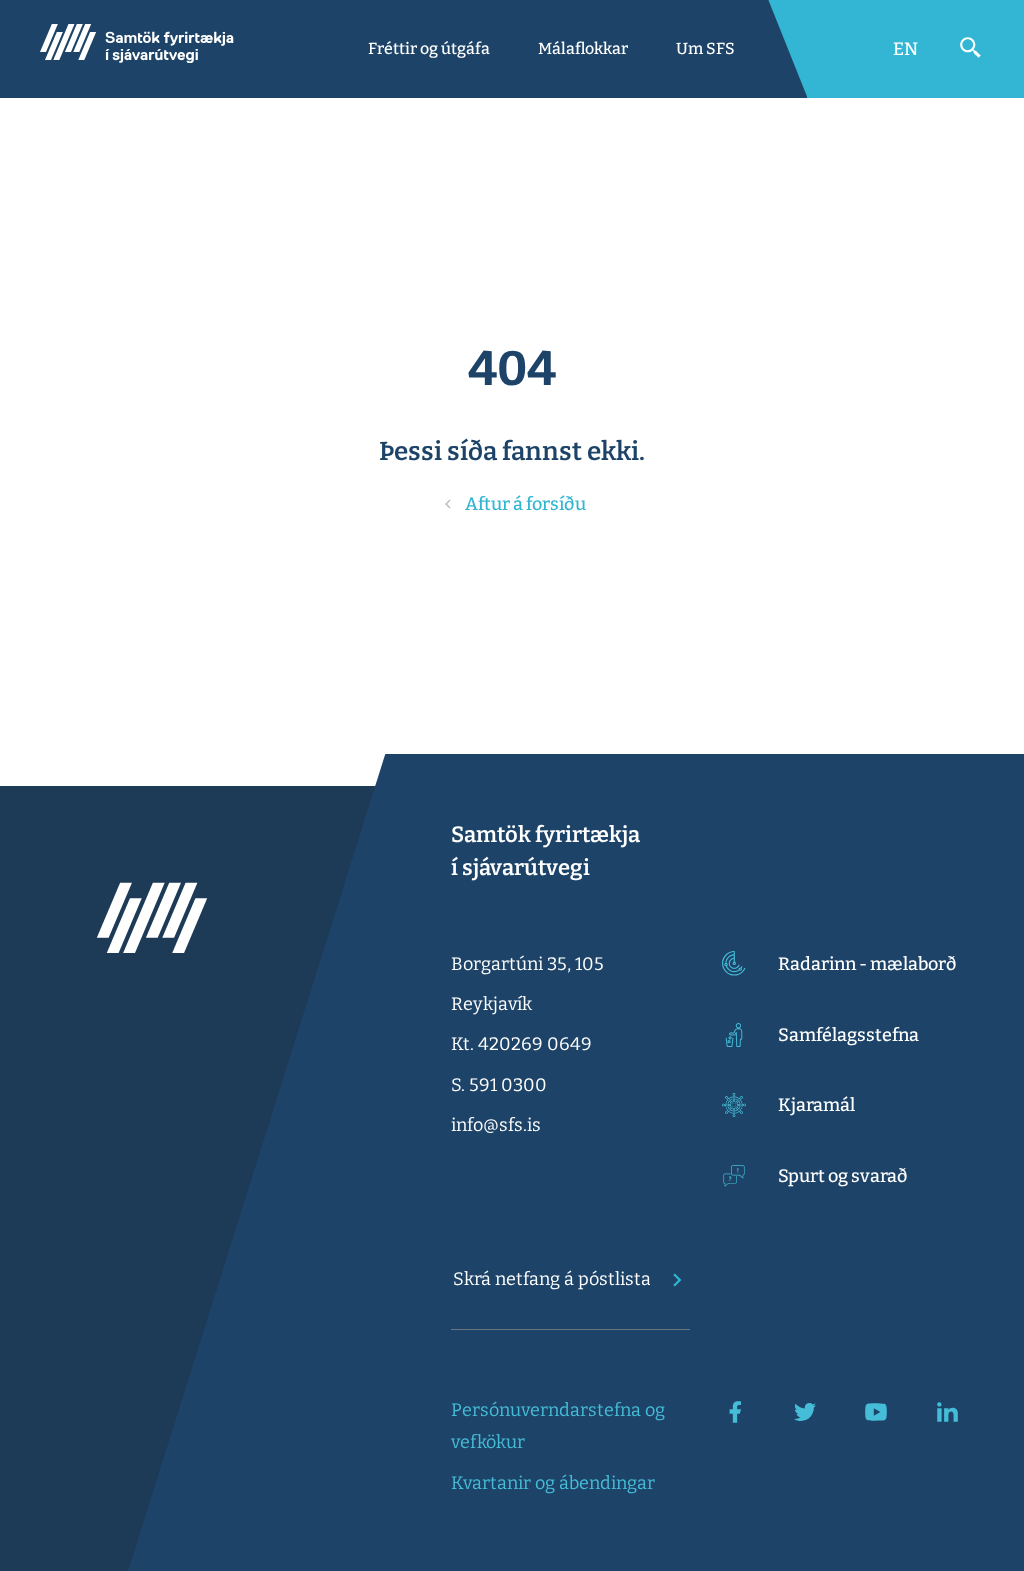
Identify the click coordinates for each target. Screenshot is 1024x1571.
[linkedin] (947, 1412)
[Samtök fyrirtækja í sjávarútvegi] (137, 49)
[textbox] (551, 1279)
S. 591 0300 (499, 1085)
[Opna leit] (971, 48)
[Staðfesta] (671, 1280)
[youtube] (876, 1412)
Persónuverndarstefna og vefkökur (558, 1426)
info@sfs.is (496, 1125)
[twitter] (805, 1412)
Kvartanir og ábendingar (553, 1483)
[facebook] (735, 1412)
